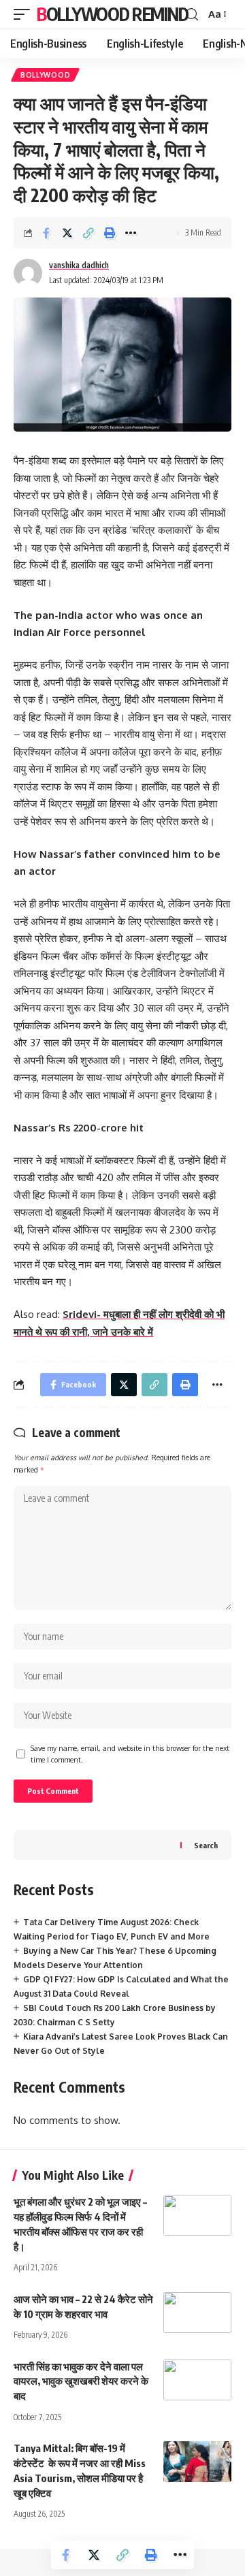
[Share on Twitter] (67, 233)
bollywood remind (112, 14)
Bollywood (45, 75)
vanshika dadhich (79, 265)
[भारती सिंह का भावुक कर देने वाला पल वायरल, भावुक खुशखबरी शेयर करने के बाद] (197, 2380)
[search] (192, 15)
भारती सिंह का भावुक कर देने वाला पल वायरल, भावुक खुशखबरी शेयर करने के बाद (81, 2381)
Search (206, 1845)
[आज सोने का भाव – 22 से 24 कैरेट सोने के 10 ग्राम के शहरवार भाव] (197, 2313)
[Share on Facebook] (46, 233)
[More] (131, 233)
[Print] (110, 233)
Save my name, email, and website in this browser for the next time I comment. (130, 1754)
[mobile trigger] (25, 14)
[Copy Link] (88, 233)
